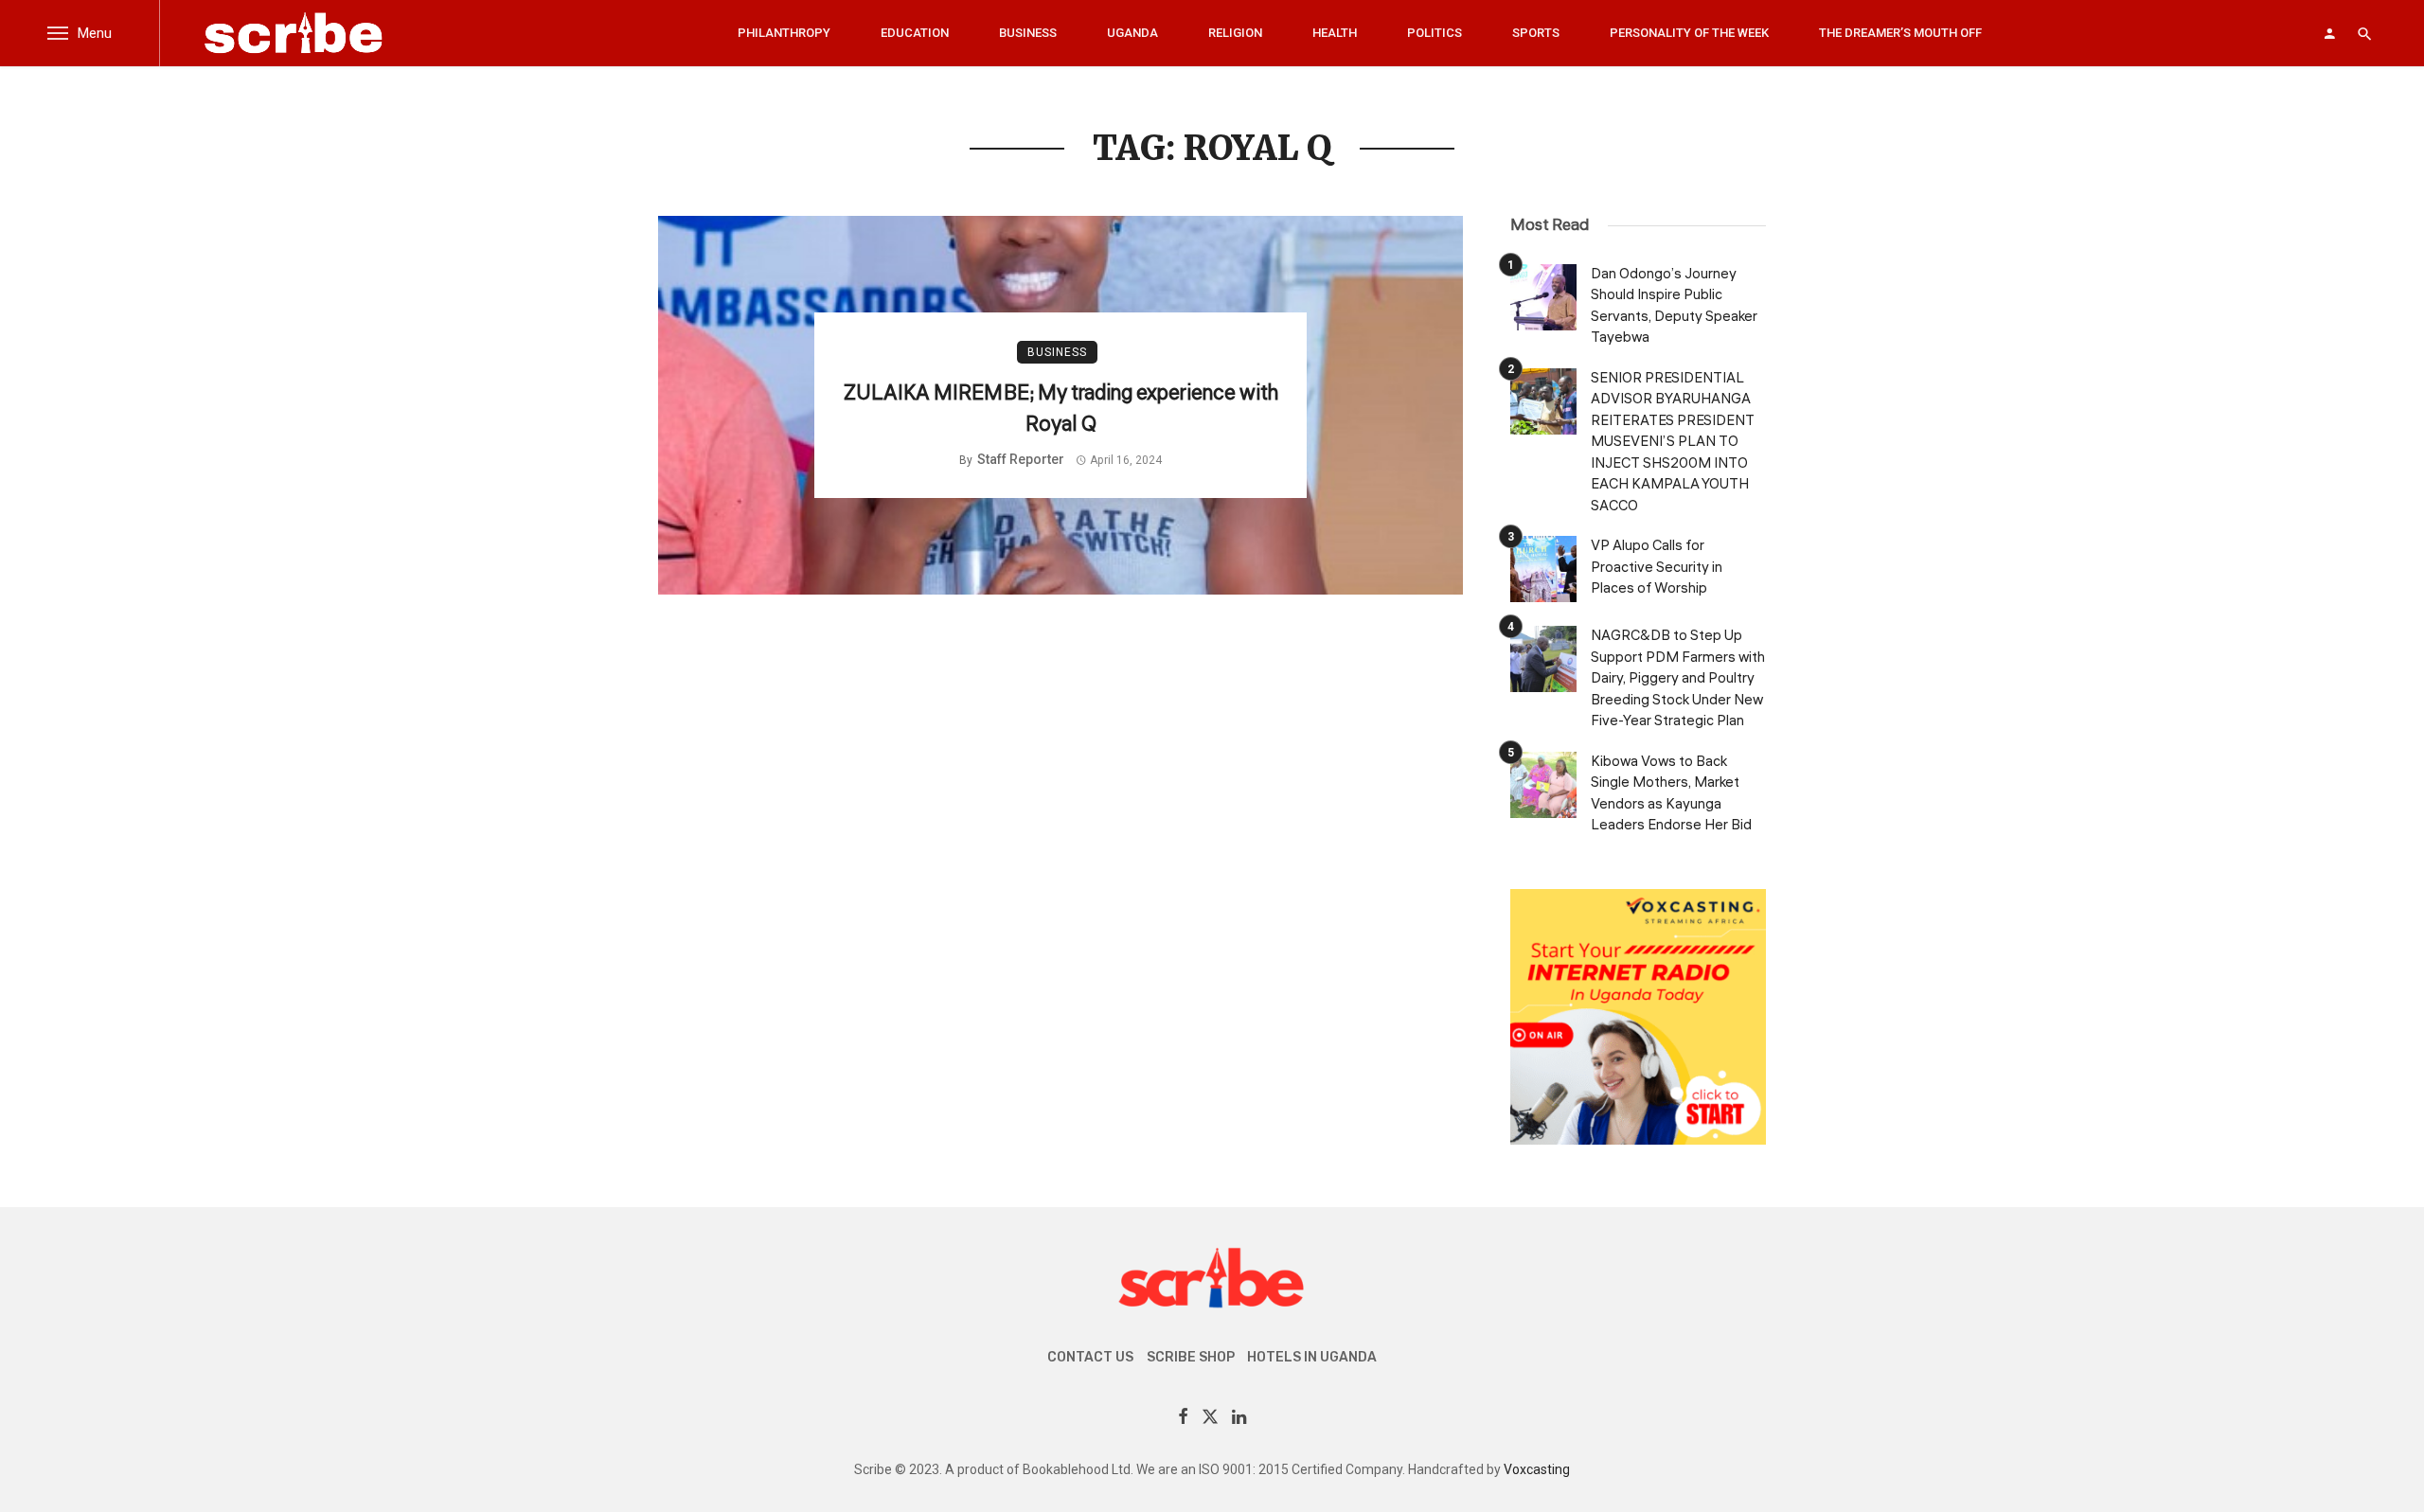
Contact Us (1090, 1357)
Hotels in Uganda (1312, 1357)
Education (915, 33)
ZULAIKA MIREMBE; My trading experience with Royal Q (1061, 409)
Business (1028, 33)
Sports (1536, 33)
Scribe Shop (1191, 1357)
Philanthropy (784, 33)
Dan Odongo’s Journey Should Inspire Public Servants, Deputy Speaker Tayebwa (1674, 306)
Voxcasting (1537, 1469)
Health (1335, 33)
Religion (1235, 33)
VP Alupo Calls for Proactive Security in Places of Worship (1657, 567)
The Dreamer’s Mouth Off (1900, 33)
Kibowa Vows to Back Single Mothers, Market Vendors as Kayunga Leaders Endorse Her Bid (1671, 794)
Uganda (1132, 33)
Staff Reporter (1021, 459)
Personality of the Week (1689, 33)
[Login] (2329, 33)
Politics (1435, 33)
